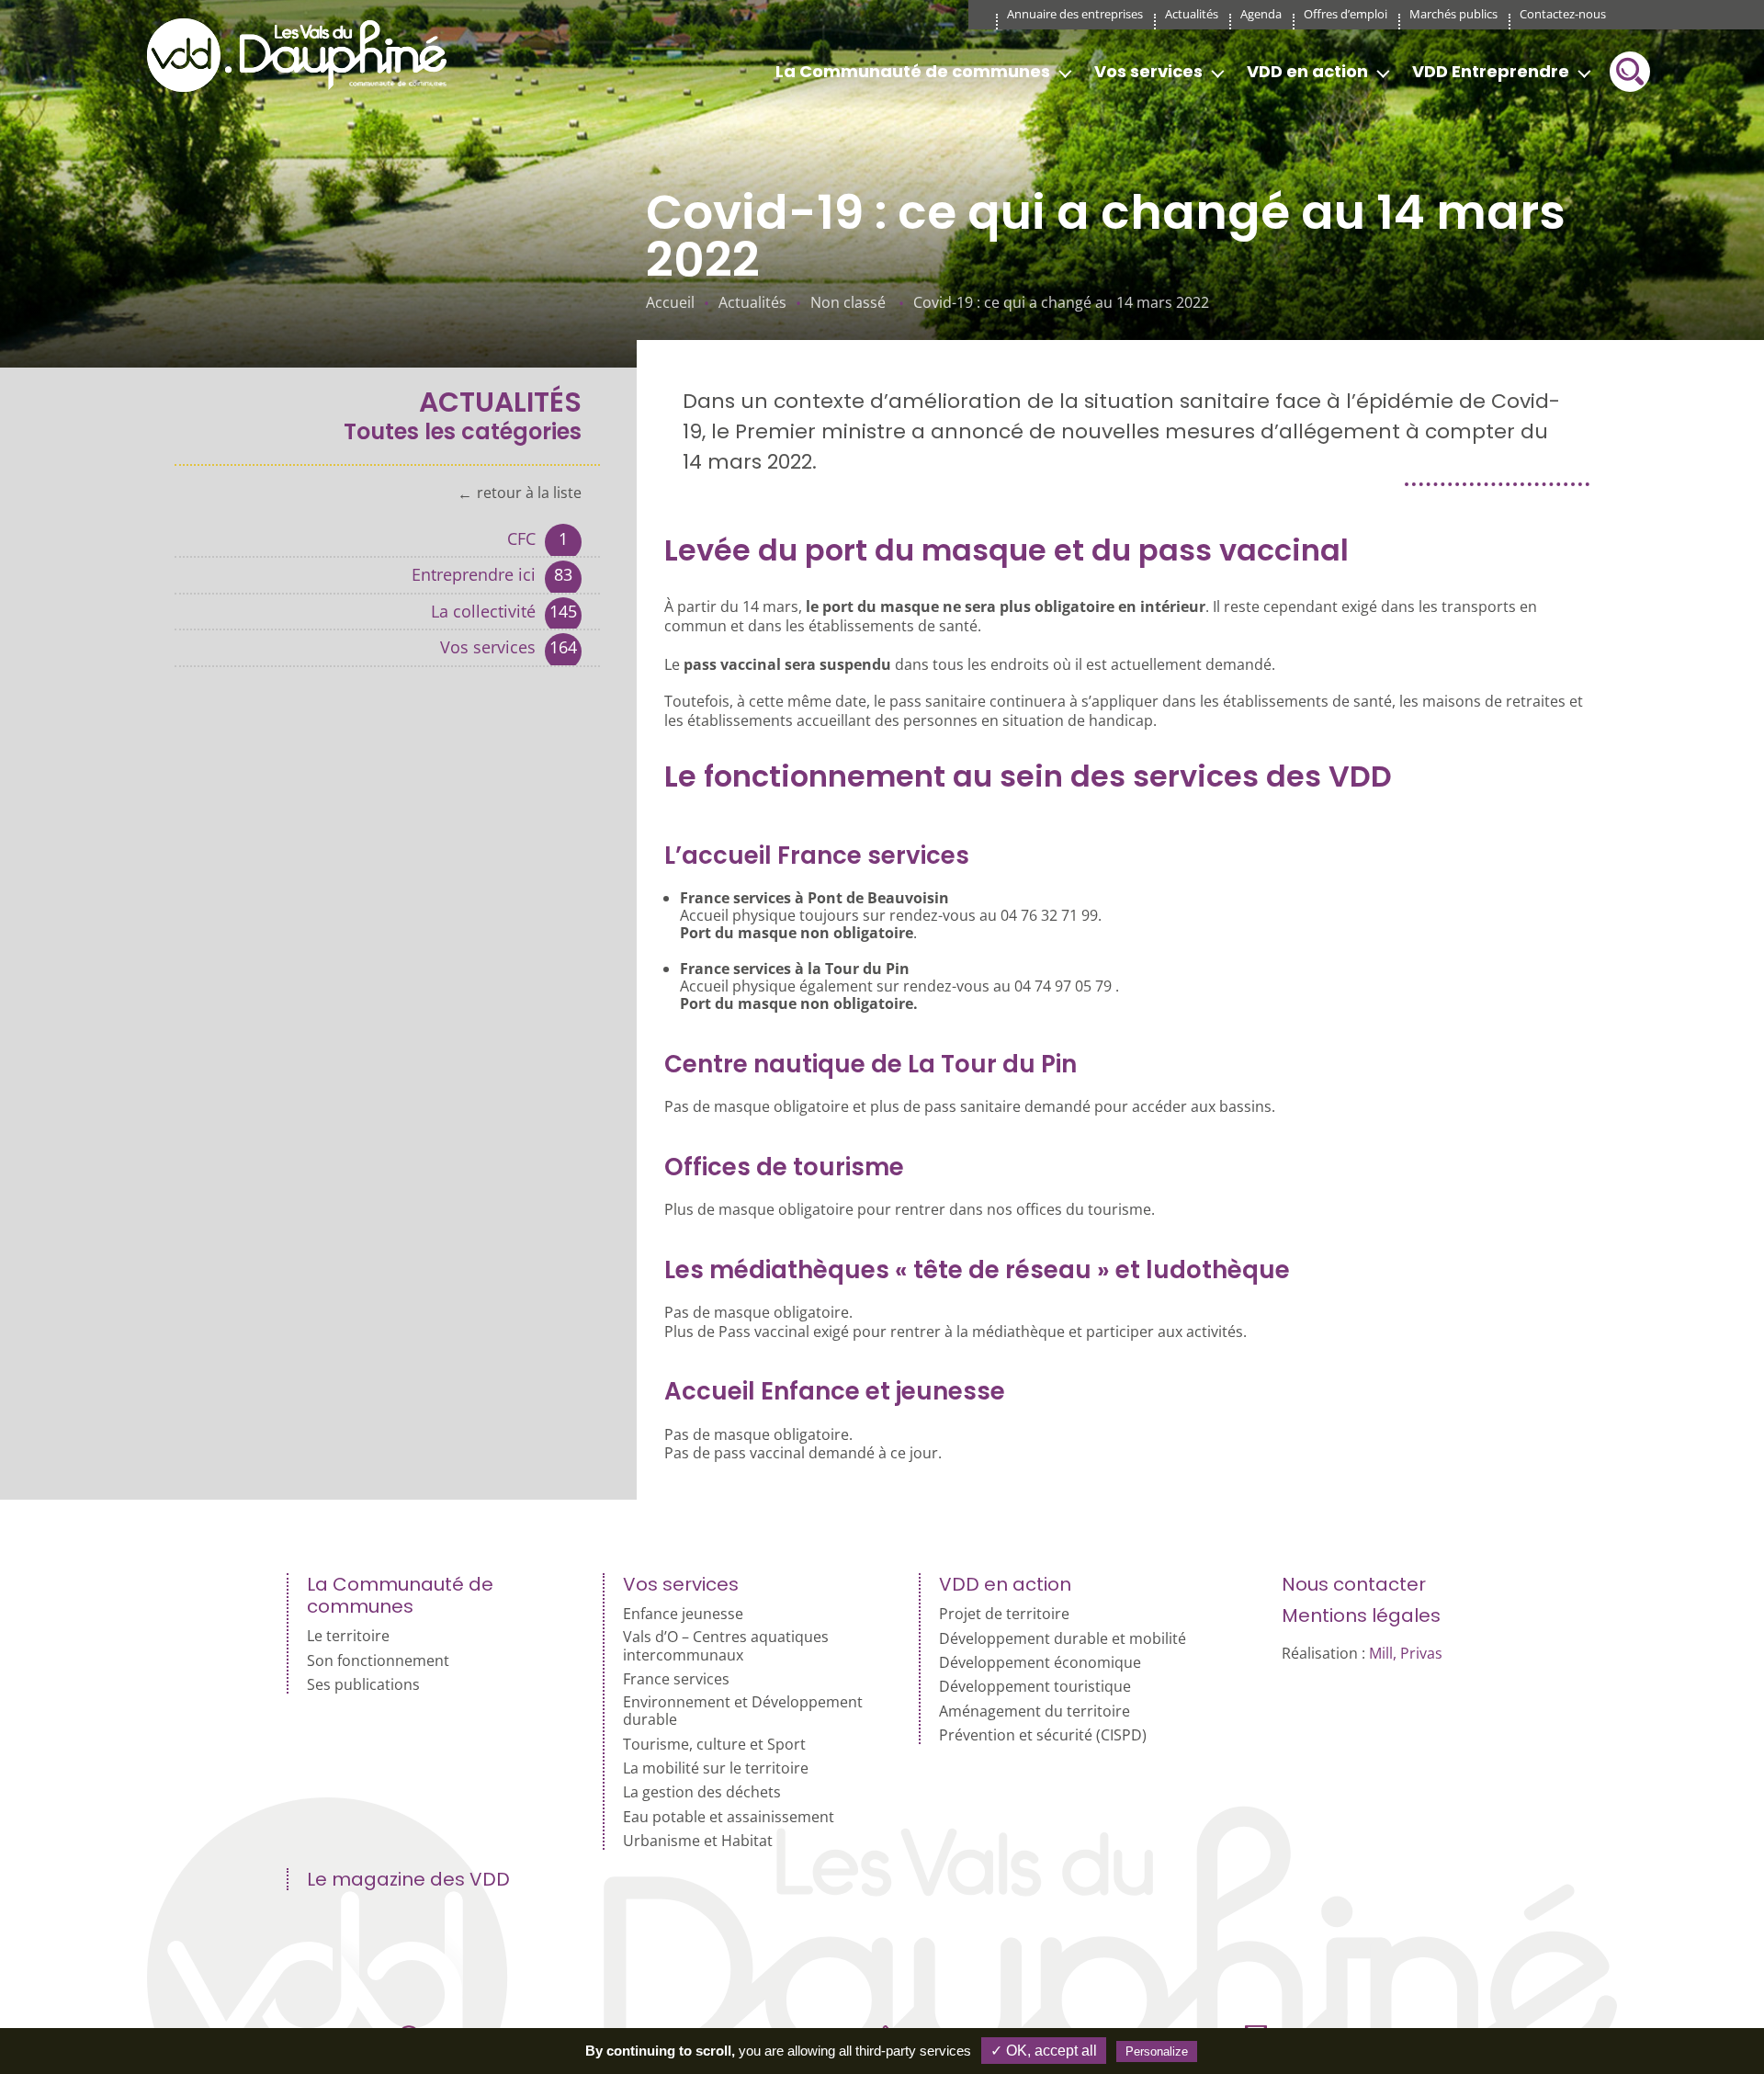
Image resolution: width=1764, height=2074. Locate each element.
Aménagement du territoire (1035, 1711)
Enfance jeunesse (683, 1614)
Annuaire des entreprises (1075, 14)
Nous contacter (1354, 1584)
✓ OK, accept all (1044, 2051)
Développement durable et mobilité (1063, 1639)
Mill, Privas (1406, 1653)
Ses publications (363, 1685)
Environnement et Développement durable (743, 1711)
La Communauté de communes (913, 71)
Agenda (1261, 14)
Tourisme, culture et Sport (714, 1745)
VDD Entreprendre (1491, 71)
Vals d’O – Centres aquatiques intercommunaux (726, 1646)
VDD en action (1307, 71)
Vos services (1148, 71)
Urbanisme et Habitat (698, 1841)
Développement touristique (1035, 1687)
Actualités (1192, 14)
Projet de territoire (1004, 1614)
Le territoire (348, 1636)
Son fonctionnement (378, 1661)
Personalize (1157, 2051)
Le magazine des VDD (408, 1879)
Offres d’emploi (1346, 14)
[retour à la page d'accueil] (303, 55)
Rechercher (1630, 72)
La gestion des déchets (702, 1792)
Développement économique (1040, 1663)
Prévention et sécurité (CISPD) (1043, 1735)
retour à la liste (529, 493)
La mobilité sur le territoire (716, 1768)
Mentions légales (1361, 1615)
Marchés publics (1453, 14)
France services (676, 1679)
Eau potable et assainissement (729, 1817)
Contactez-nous (1563, 14)
